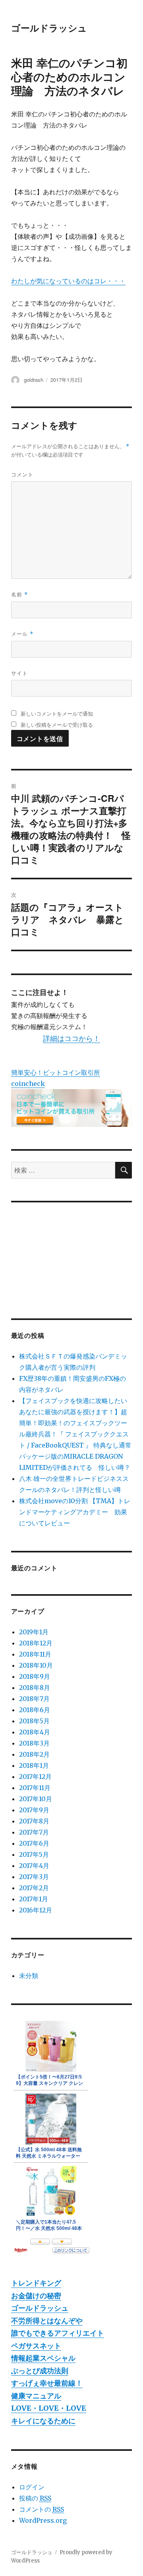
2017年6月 (34, 1843)
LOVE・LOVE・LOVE (49, 2408)
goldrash (34, 380)
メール (22, 634)
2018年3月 (34, 1743)
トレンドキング (36, 2283)
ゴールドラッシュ (49, 28)
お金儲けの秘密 (36, 2296)
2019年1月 (34, 1632)
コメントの (42, 2509)
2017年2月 (34, 1888)
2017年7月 (34, 1832)
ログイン (32, 2487)
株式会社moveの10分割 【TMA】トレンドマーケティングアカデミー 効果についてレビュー (75, 1512)
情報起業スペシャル (43, 2358)
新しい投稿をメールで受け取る (57, 725)
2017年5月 (34, 1854)
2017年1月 (34, 1899)
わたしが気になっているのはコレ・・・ (68, 281)
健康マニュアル (36, 2396)
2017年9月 (34, 1810)
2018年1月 (34, 1765)
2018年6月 (35, 1710)
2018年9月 (35, 1676)
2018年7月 (34, 1699)
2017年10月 (36, 1799)
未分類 (29, 1976)
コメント (22, 474)
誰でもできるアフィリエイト (58, 2333)
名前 (19, 594)
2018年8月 (35, 1688)
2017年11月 (35, 1788)
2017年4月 (34, 1866)
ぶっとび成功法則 (40, 2371)
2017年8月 (34, 1821)
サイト (19, 673)
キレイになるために (43, 2421)
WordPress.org (43, 2520)
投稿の (35, 2498)
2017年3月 (34, 1877)
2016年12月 (36, 1910)
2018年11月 (35, 1654)
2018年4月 (35, 1732)
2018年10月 (36, 1665)
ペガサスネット (36, 2346)
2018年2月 (34, 1754)
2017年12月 (35, 1777)
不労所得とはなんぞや (47, 2321)
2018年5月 (34, 1721)
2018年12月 (36, 1643)
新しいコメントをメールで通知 (57, 713)
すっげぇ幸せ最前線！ (47, 2383)
